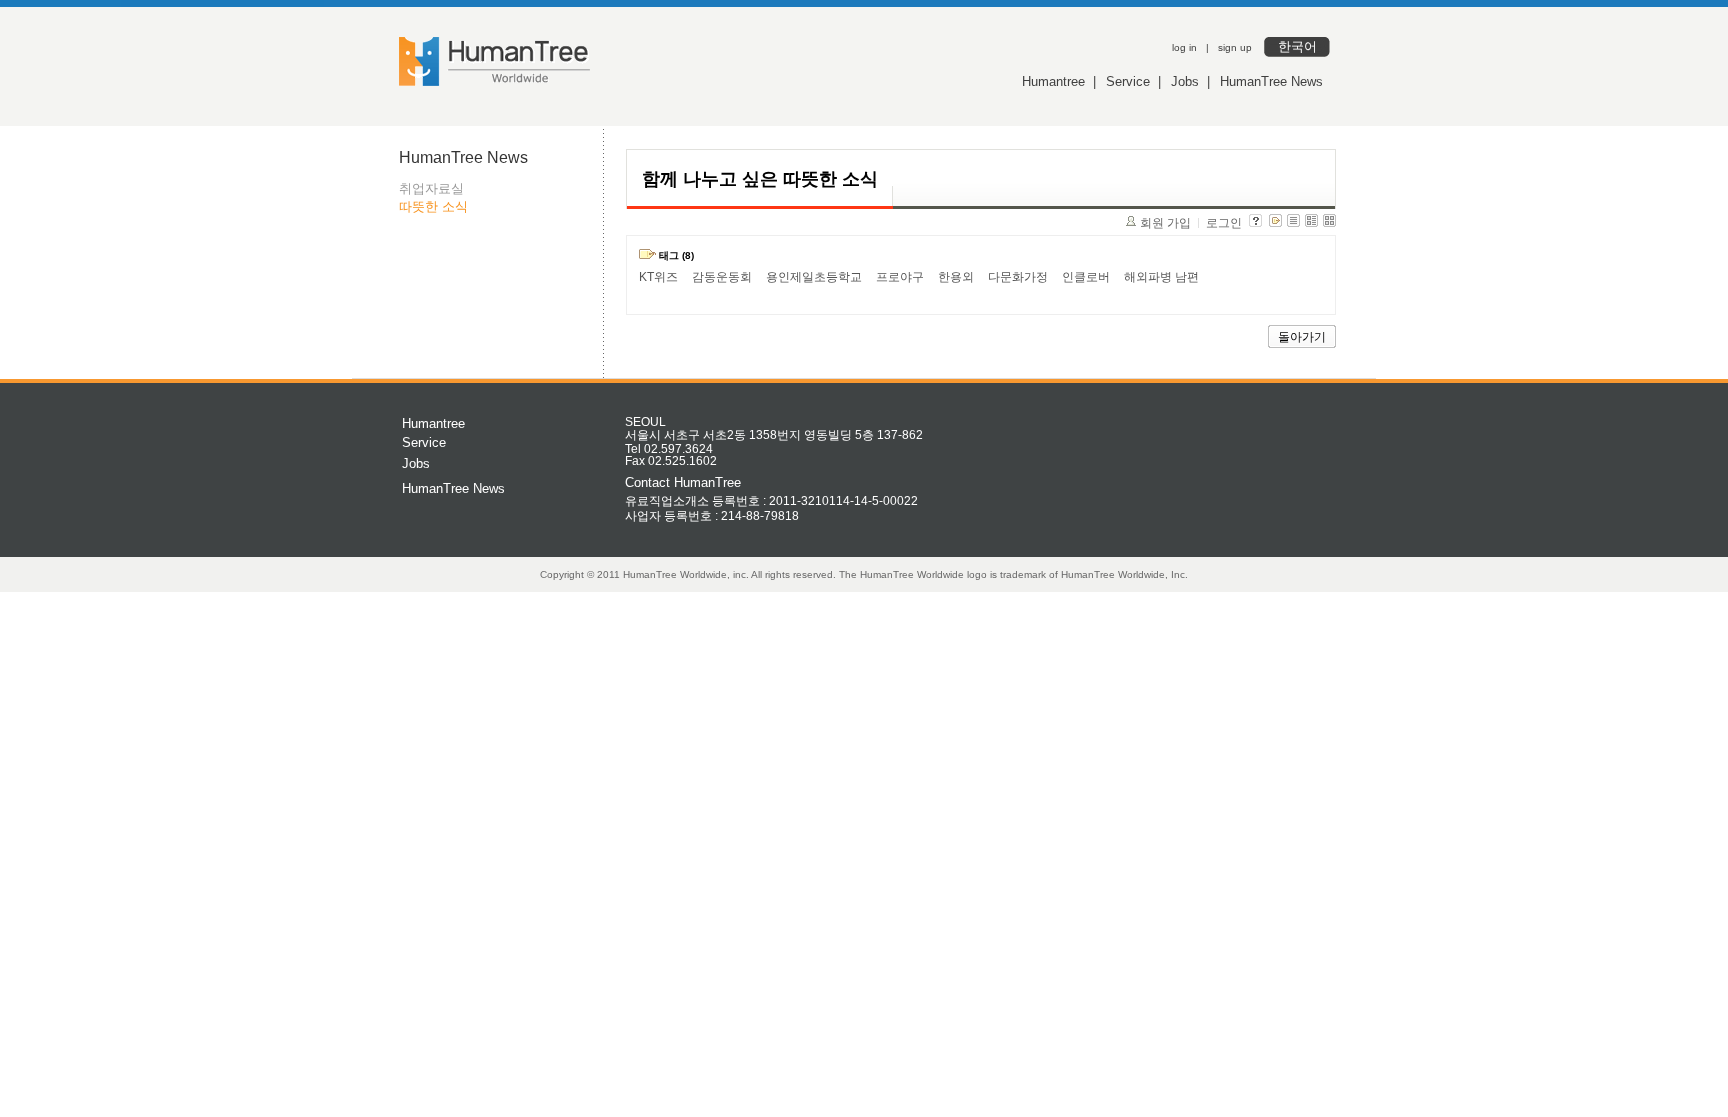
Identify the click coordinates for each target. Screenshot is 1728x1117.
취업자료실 (431, 188)
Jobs (1185, 81)
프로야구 (900, 277)
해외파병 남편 (1161, 277)
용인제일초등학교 (814, 277)
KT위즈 (658, 277)
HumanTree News (1271, 81)
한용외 (956, 277)
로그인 (1224, 223)
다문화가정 (1018, 277)
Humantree (1053, 81)
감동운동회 (722, 277)
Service (1128, 81)
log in (1184, 47)
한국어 (1297, 46)
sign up (1235, 47)
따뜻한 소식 (433, 206)
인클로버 (1086, 277)
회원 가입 (1165, 223)
